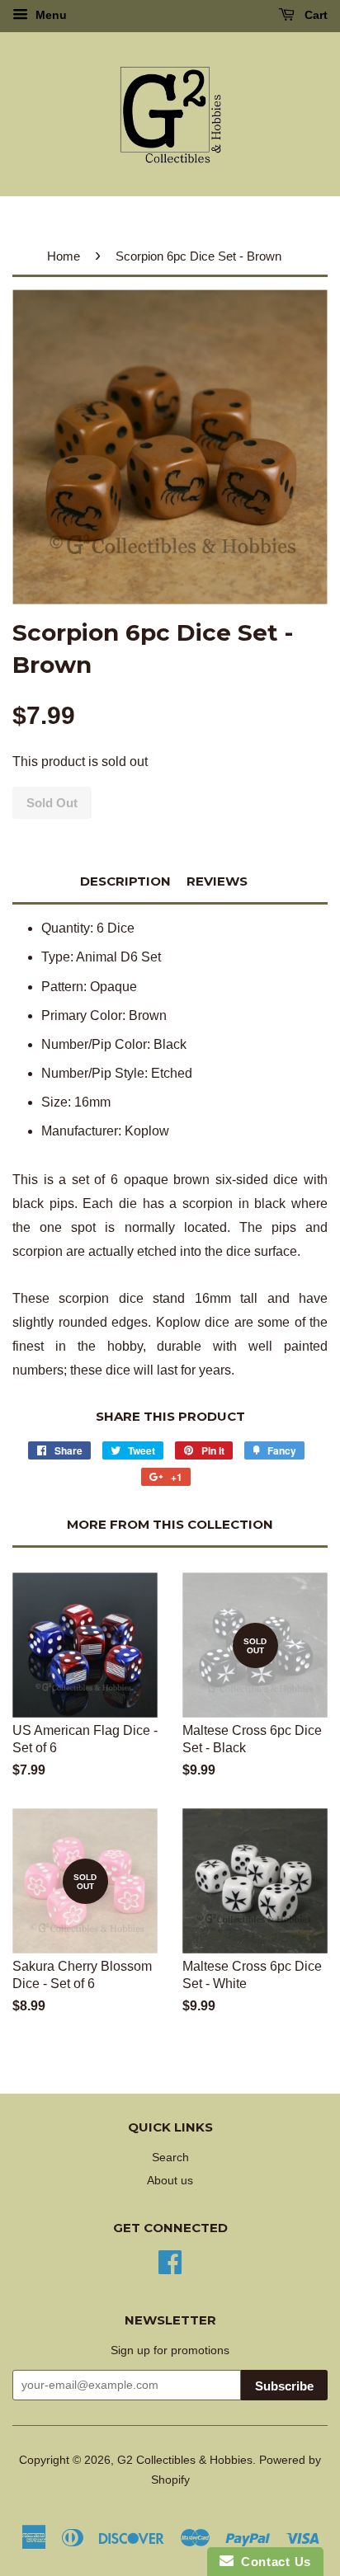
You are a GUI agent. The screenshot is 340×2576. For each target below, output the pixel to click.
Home (64, 256)
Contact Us (272, 2562)
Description (125, 881)
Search (170, 2158)
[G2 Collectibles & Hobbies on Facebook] (170, 2261)
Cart (314, 15)
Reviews (217, 881)
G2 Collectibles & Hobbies (185, 2460)
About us (170, 2181)
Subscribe (284, 2386)
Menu (50, 15)
